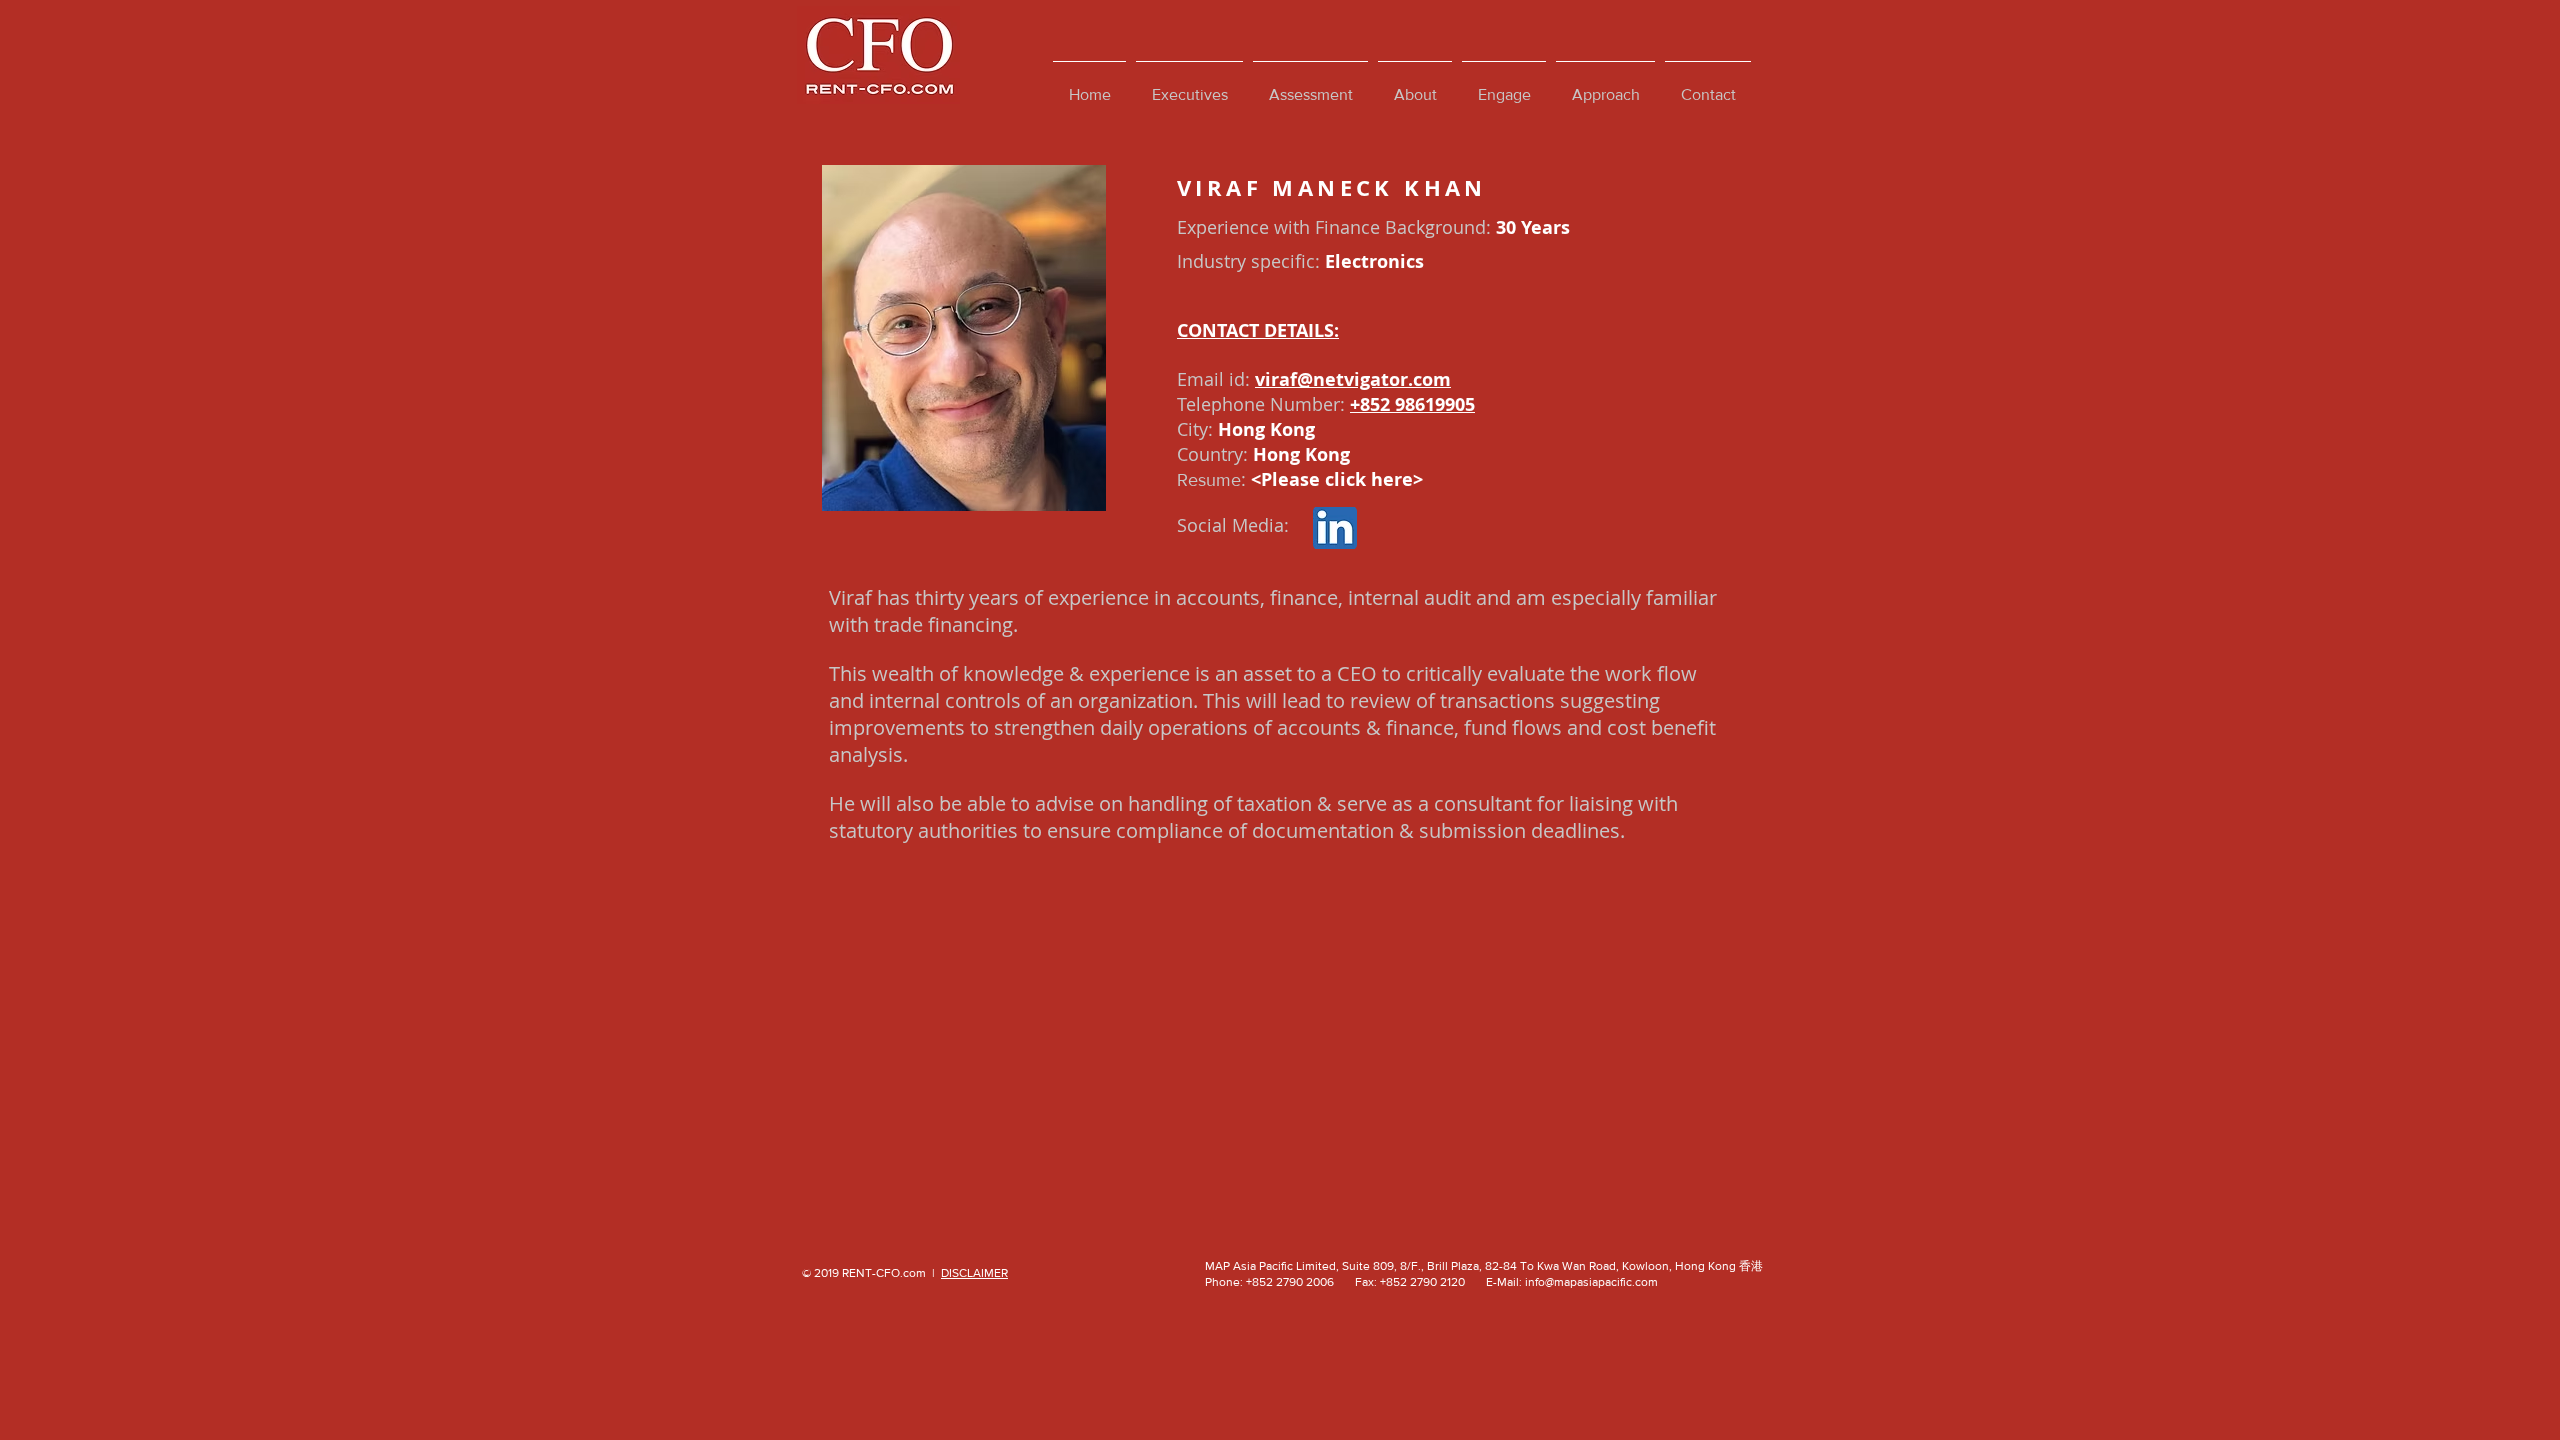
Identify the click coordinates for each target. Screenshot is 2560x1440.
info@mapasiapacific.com (1591, 1282)
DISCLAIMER (974, 1273)
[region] (964, 338)
